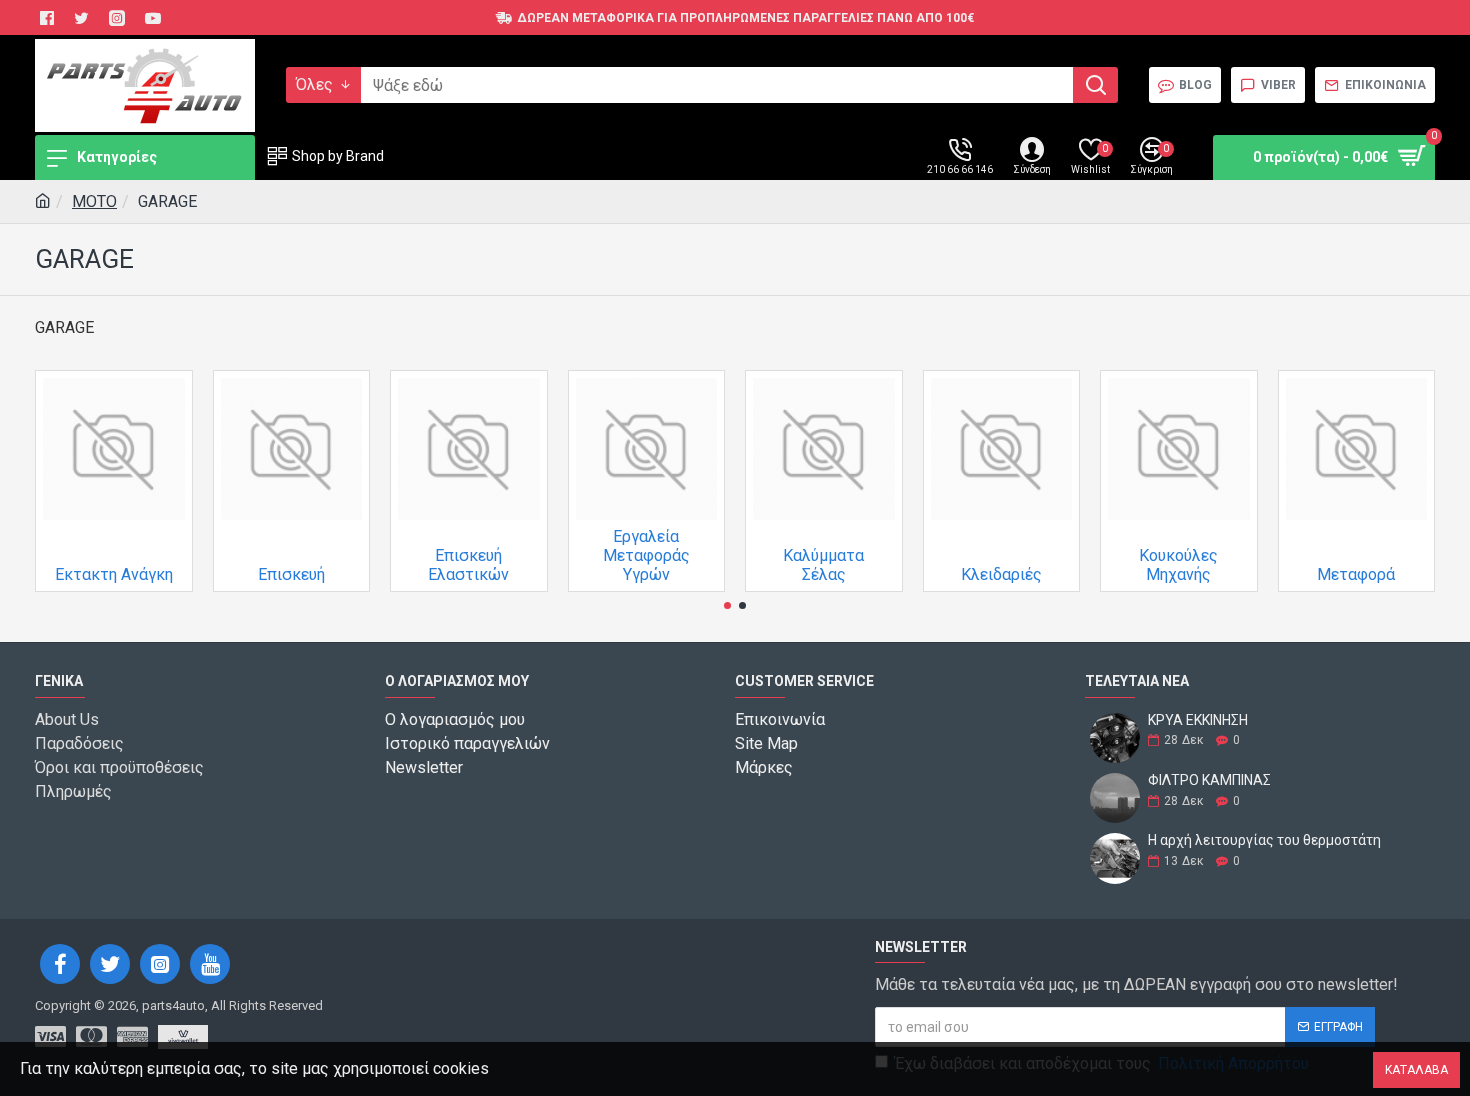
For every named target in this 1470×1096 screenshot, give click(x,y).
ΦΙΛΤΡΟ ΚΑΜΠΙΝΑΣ (1209, 780)
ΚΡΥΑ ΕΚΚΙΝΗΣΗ (1198, 720)
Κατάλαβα (1416, 1070)
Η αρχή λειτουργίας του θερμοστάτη (1264, 840)
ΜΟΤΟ (94, 201)
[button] (727, 605)
